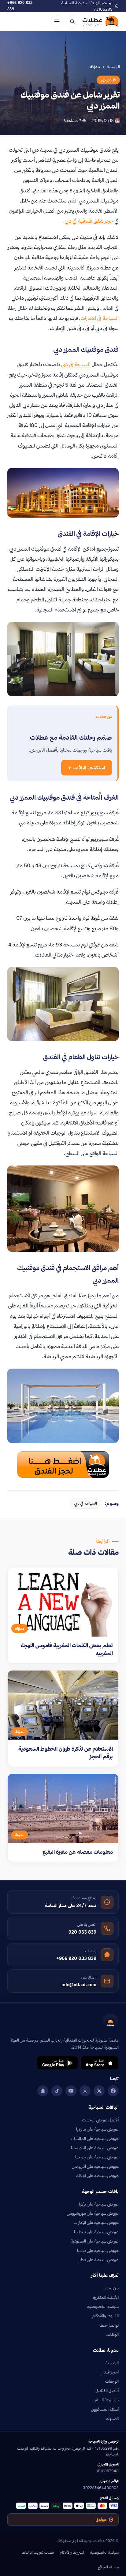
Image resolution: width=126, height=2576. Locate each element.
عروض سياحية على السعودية (95, 2241)
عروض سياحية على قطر (99, 2260)
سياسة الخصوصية (103, 2307)
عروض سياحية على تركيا (99, 2204)
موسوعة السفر (107, 2400)
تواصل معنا (109, 2325)
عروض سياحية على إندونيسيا (95, 2148)
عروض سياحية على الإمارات (96, 2222)
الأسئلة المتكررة (106, 2297)
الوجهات (112, 2381)
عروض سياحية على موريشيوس (93, 2213)
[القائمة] (57, 21)
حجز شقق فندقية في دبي (89, 221)
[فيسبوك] (113, 2091)
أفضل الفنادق (107, 2391)
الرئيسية (113, 67)
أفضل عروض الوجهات (100, 2120)
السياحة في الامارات (100, 318)
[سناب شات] (43, 2091)
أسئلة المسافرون (105, 2409)
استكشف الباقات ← (87, 768)
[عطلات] (101, 21)
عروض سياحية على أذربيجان (95, 2166)
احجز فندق (110, 2372)
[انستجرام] (85, 2091)
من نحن (112, 2288)
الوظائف (112, 2334)
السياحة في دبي (76, 364)
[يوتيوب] (71, 2091)
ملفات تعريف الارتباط (38, 2552)
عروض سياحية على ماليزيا (97, 2129)
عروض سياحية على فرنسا (98, 2251)
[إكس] (99, 2091)
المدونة (112, 2418)
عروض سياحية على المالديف (95, 2139)
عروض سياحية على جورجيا (97, 2157)
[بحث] (72, 21)
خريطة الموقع (108, 2567)
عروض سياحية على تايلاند (97, 2176)
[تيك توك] (57, 2091)
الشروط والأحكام (106, 2316)
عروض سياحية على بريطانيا (96, 2232)
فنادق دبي (108, 80)
